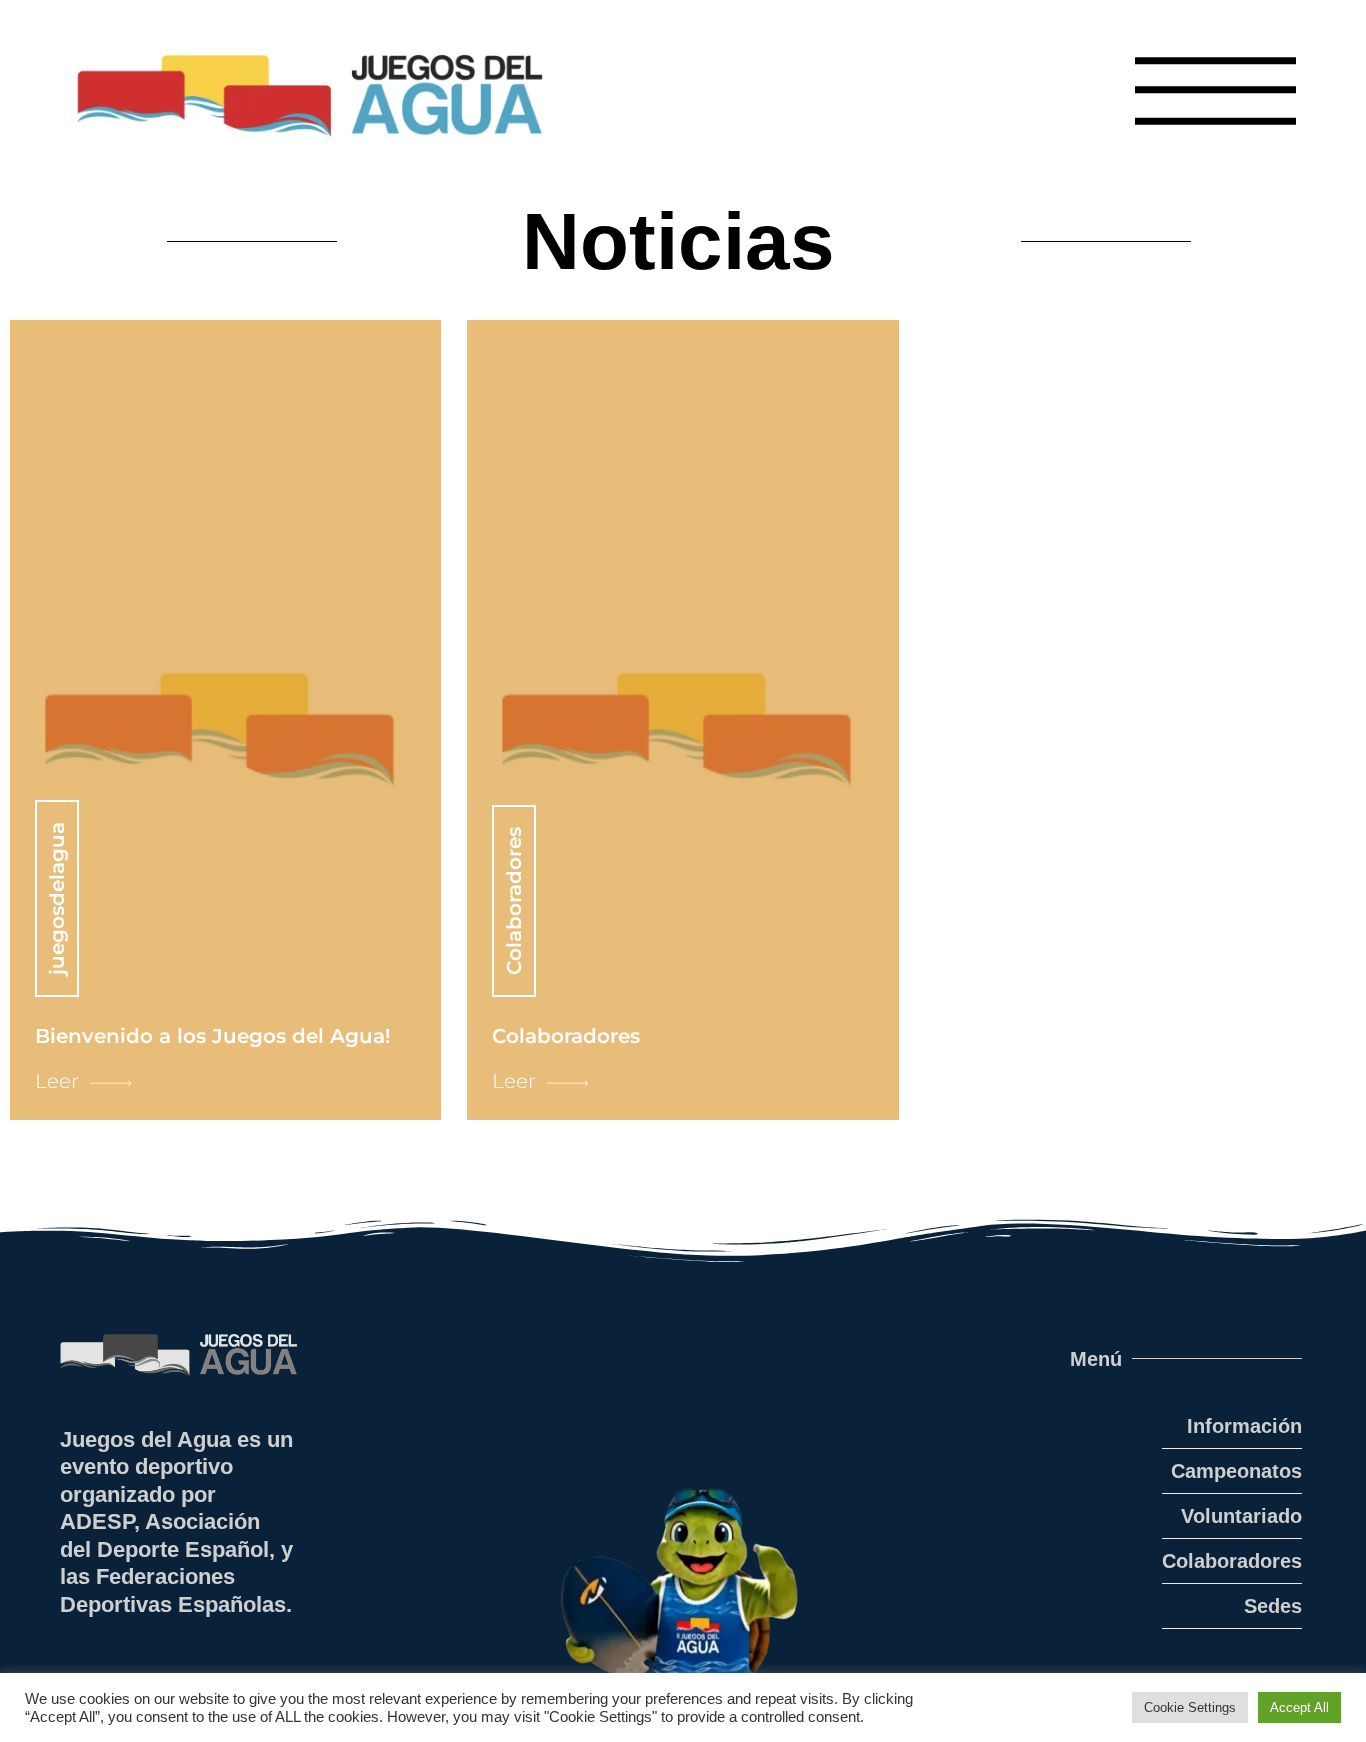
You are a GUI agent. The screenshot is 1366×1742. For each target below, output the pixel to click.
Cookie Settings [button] (1190, 1707)
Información (1244, 1426)
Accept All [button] (1299, 1707)
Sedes (1273, 1606)
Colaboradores (1232, 1561)
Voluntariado (1241, 1516)
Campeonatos (1236, 1471)
